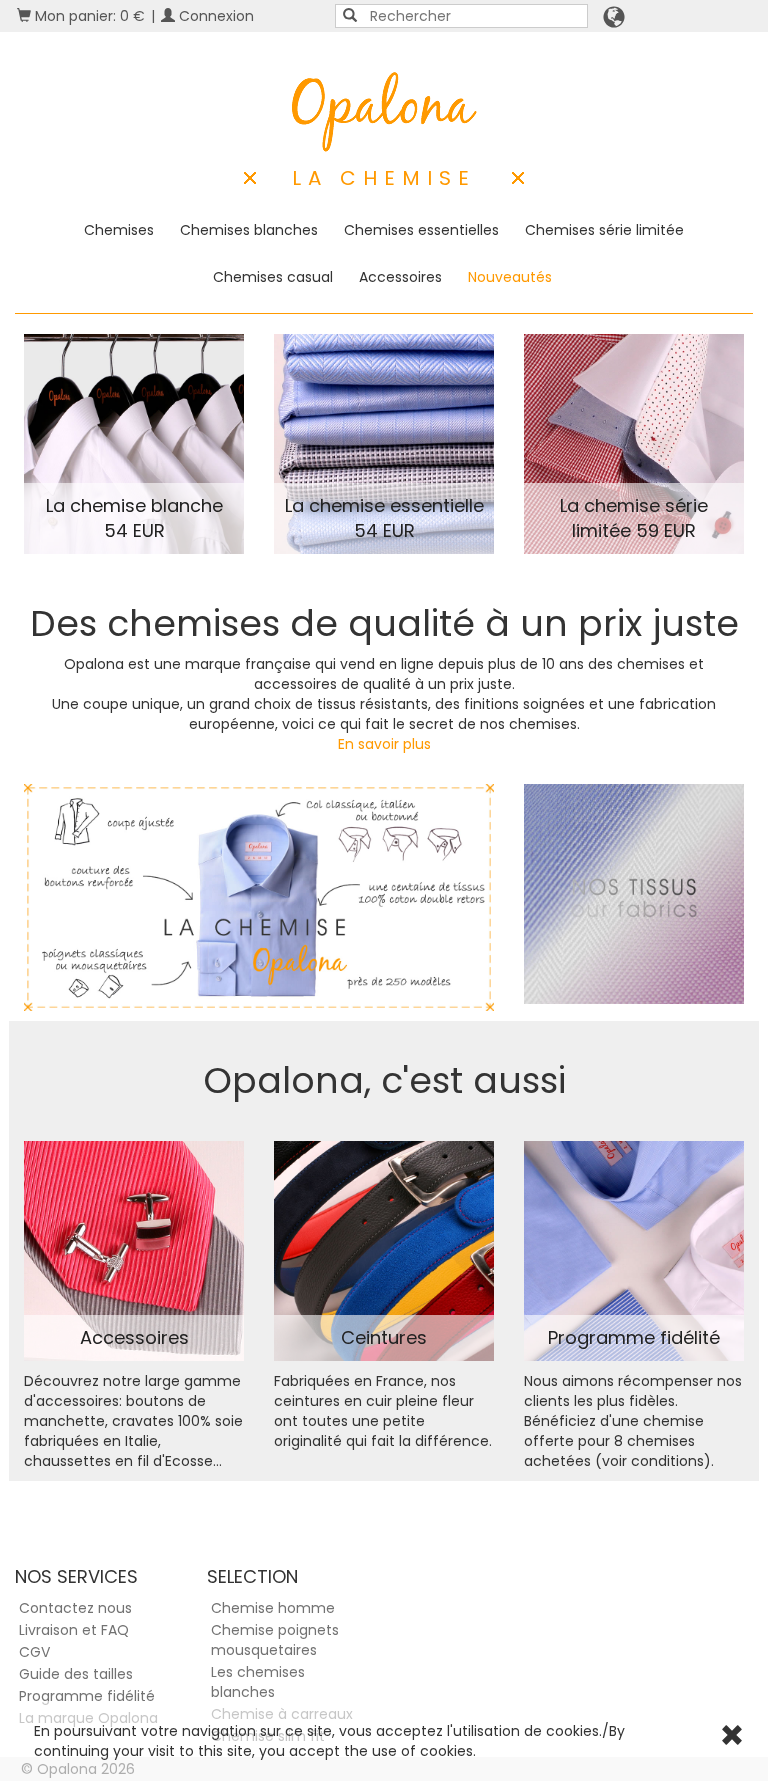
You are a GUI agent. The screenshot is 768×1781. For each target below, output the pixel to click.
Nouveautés (510, 277)
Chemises (119, 230)
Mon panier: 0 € (88, 16)
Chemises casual (273, 277)
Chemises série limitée (604, 230)
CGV (34, 1652)
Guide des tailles (76, 1674)
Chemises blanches (249, 230)
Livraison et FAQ (74, 1630)
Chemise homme (273, 1608)
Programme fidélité (87, 1696)
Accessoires (400, 277)
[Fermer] (732, 1738)
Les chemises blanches (258, 1682)
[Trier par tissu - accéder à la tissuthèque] (634, 894)
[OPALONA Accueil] (384, 112)
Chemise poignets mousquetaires (275, 1640)
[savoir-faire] (259, 897)
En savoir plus (384, 744)
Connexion (214, 16)
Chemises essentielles (421, 230)
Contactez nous (75, 1608)
